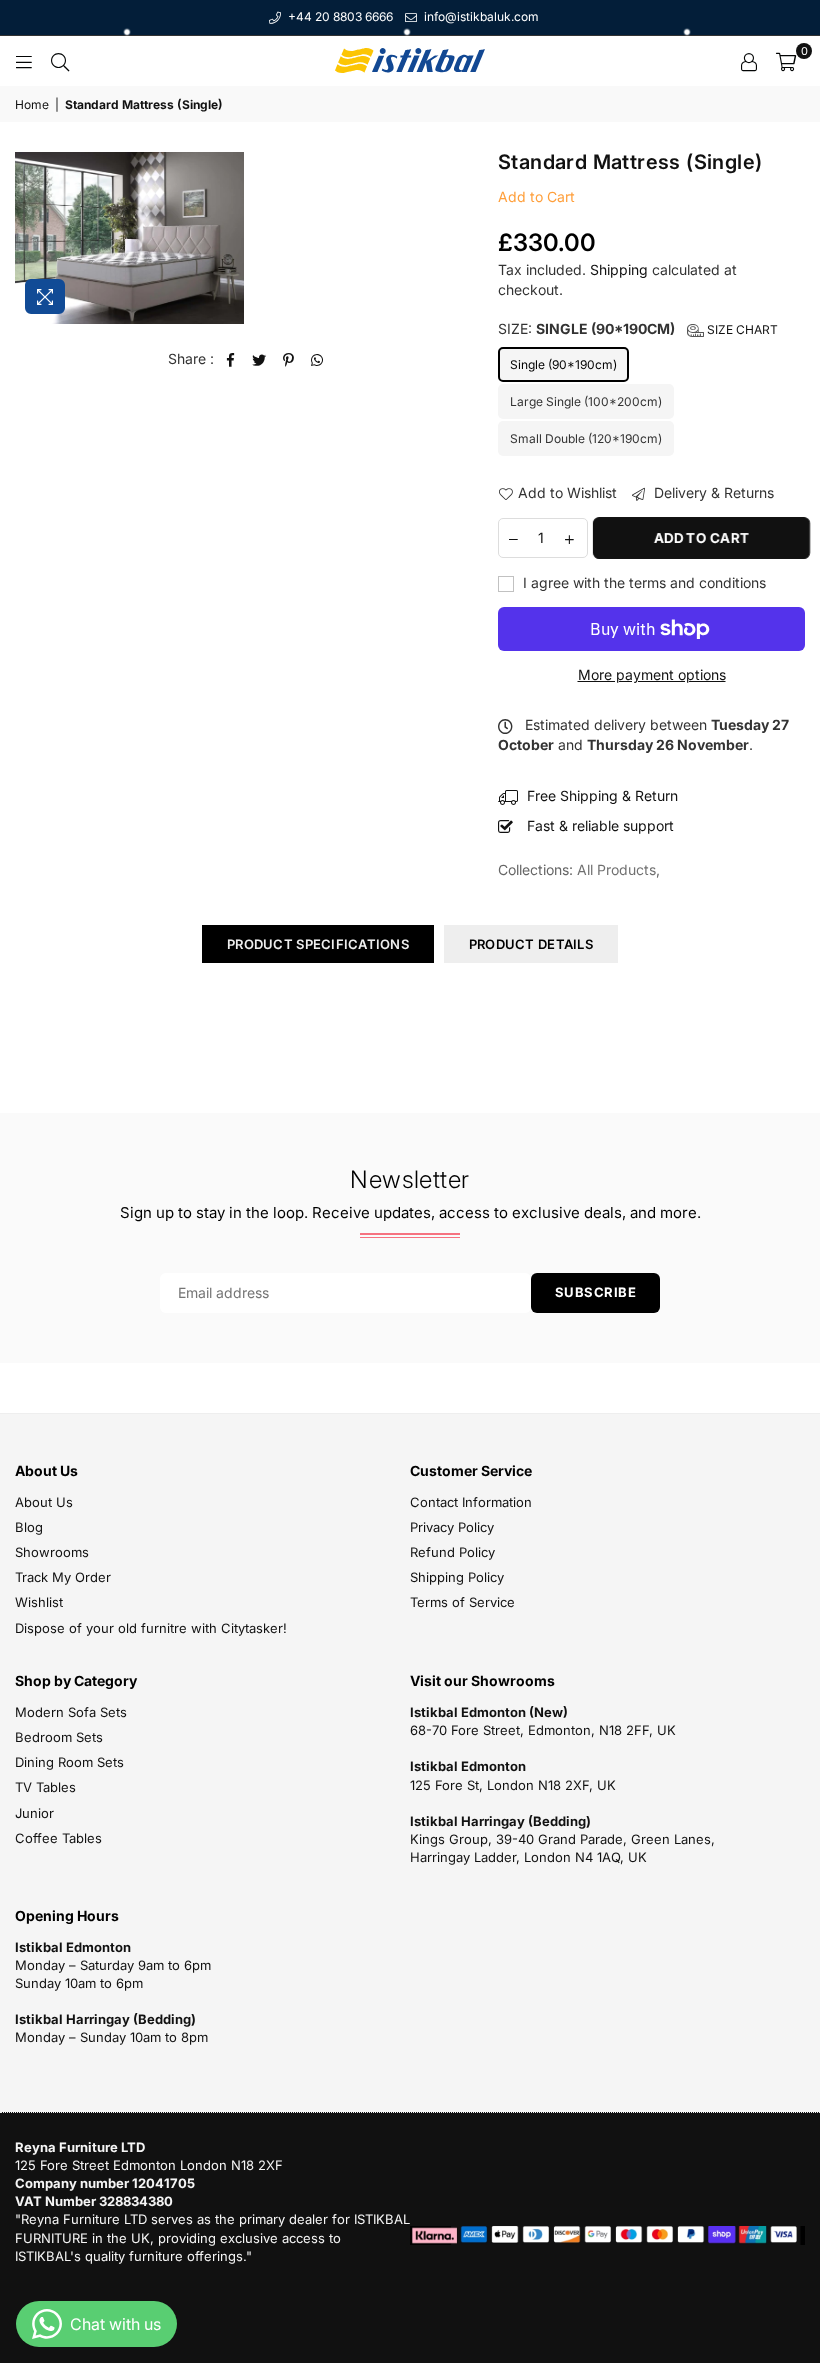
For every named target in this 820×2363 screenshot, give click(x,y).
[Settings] (749, 61)
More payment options (652, 674)
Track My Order (63, 1577)
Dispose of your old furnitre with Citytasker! (151, 1628)
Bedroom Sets (59, 1737)
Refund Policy (452, 1552)
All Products (616, 869)
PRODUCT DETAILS (531, 944)
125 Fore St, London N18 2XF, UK (513, 1785)
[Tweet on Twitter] (259, 359)
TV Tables (45, 1787)
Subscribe (596, 1292)
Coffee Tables (58, 1838)
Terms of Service (462, 1602)
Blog (29, 1527)
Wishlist (39, 1602)
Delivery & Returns (712, 492)
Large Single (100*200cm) (586, 401)
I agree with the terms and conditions (642, 582)
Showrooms (52, 1552)
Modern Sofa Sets (71, 1712)
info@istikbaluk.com (480, 16)
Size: (638, 328)
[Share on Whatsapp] (317, 359)
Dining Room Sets (69, 1762)
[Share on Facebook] (230, 359)
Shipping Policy (457, 1577)
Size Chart (741, 329)
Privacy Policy (452, 1527)
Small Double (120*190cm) (586, 438)
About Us (44, 1502)
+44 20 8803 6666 (339, 16)
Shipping (619, 269)
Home (32, 104)
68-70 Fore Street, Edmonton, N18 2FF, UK (543, 1730)
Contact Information (471, 1502)
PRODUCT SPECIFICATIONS (318, 944)
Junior (34, 1813)
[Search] (60, 61)
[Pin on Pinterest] (288, 359)
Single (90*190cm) (563, 364)
